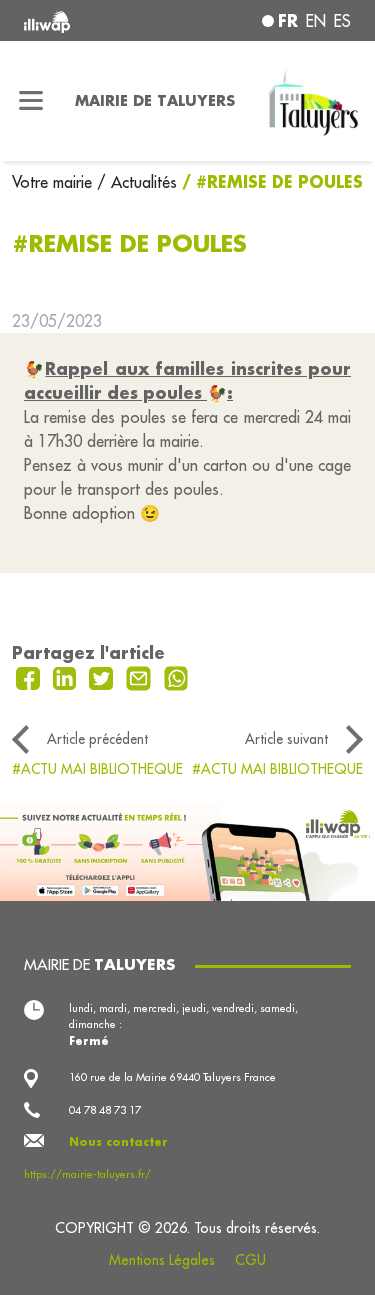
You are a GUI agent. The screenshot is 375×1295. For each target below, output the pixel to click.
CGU (250, 1260)
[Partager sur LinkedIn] (67, 677)
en (316, 21)
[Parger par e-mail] (141, 677)
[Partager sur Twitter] (103, 677)
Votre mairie (54, 182)
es (342, 21)
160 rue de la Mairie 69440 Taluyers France (172, 1077)
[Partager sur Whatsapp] (176, 677)
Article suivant (286, 739)
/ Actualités (137, 182)
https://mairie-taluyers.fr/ (87, 1174)
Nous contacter (118, 1142)
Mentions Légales (162, 1260)
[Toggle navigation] (31, 101)
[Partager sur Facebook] (30, 677)
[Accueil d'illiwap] (85, 20)
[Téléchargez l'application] (187, 851)
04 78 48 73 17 (105, 1110)
